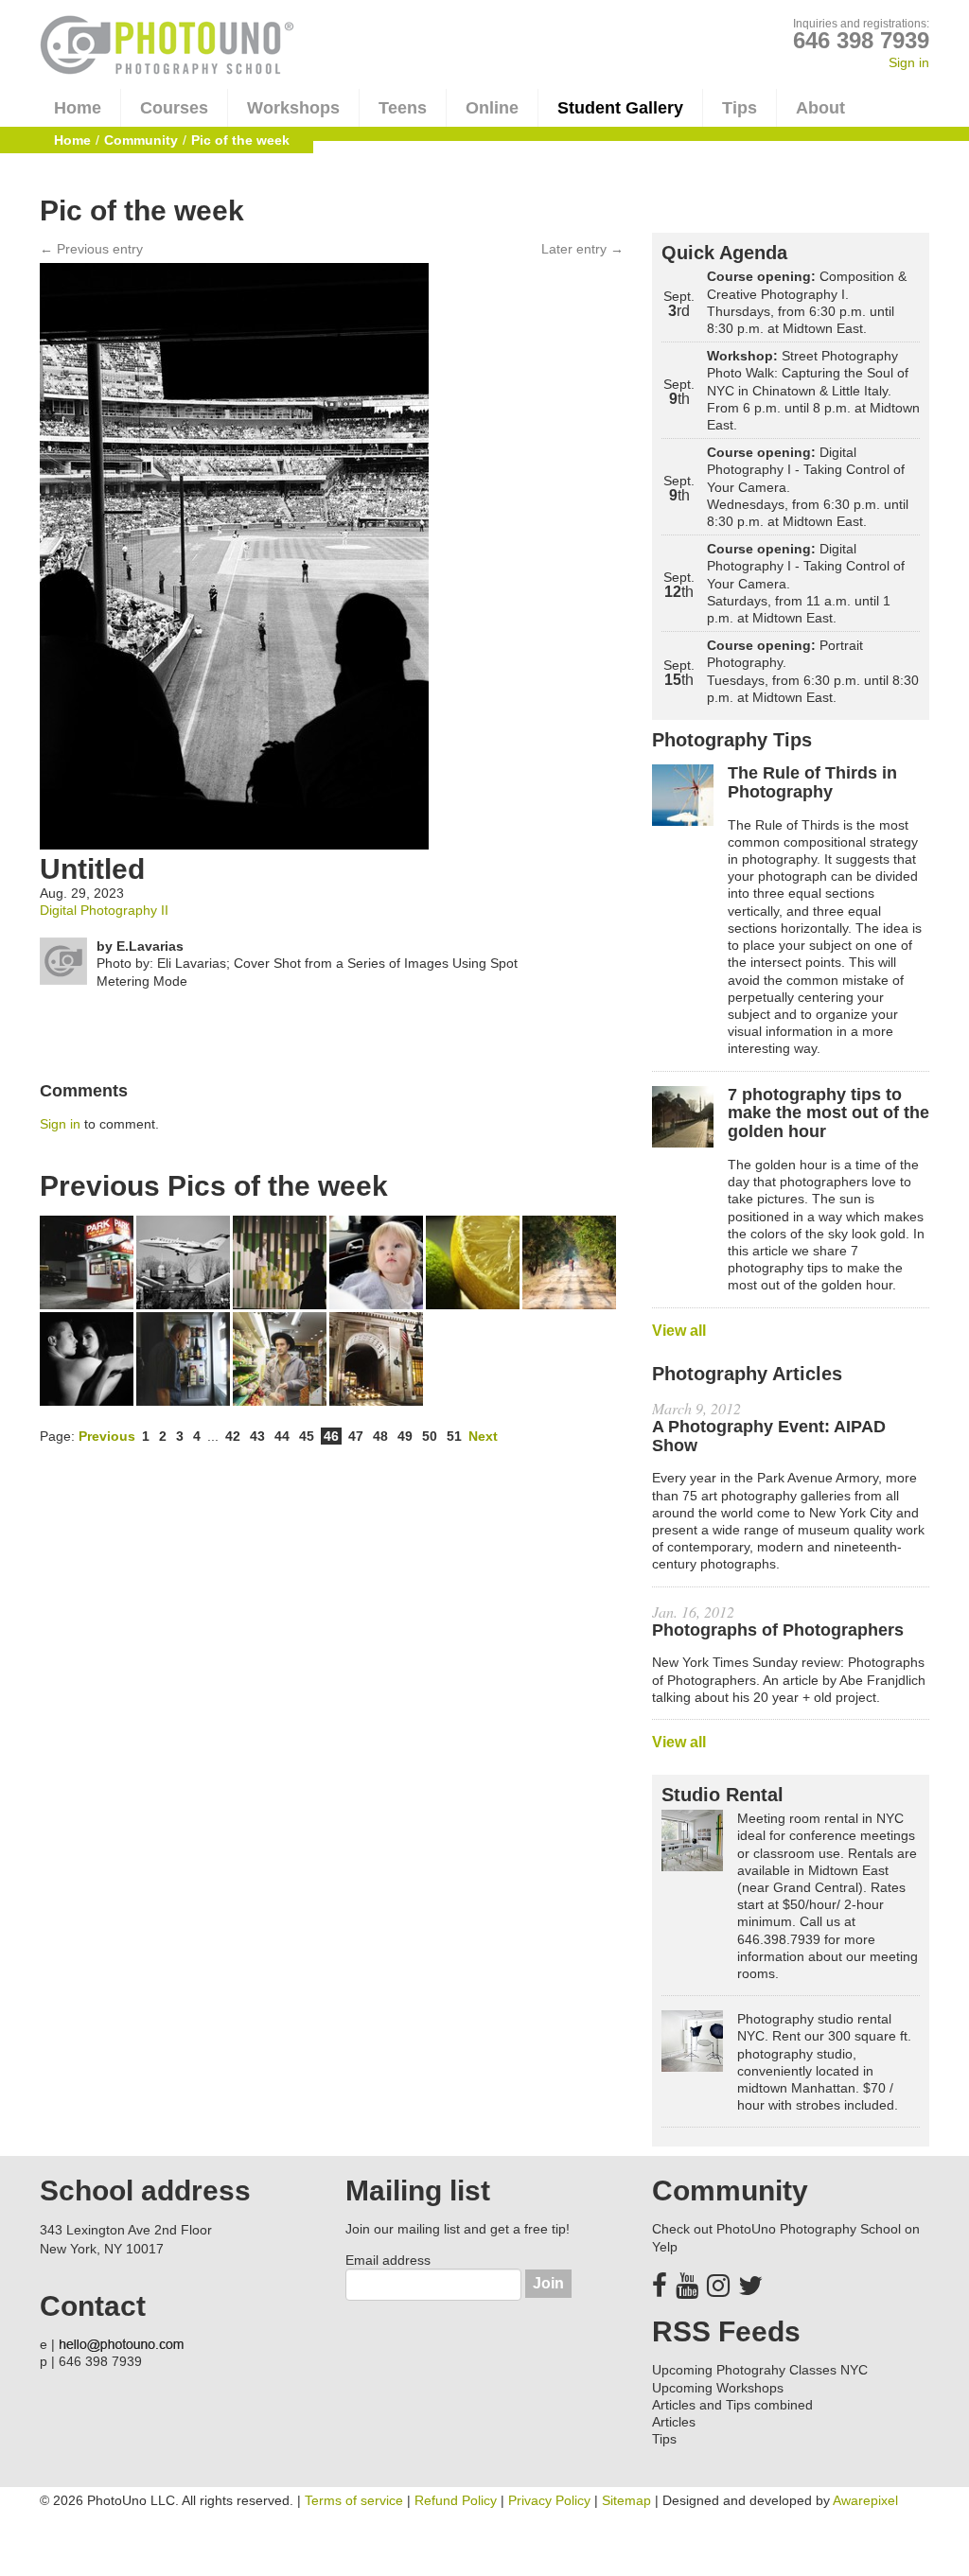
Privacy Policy (549, 2500)
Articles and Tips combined (732, 2405)
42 (233, 1436)
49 (405, 1436)
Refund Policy (456, 2500)
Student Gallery (620, 108)
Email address (388, 2260)
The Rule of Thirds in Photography (812, 783)
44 (282, 1436)
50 (430, 1436)
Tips (740, 108)
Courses (174, 108)
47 (356, 1436)
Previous (107, 1436)
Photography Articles (747, 1374)
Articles (674, 2422)
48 (380, 1436)
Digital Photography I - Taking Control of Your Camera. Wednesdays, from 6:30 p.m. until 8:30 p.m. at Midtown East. (808, 487)
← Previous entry (91, 249)
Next (483, 1436)
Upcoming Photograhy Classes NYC (760, 2370)
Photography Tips (732, 740)
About (820, 108)
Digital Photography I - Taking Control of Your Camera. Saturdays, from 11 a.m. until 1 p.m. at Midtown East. (806, 583)
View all (679, 1331)
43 (257, 1436)
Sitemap (626, 2500)
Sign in (909, 62)
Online (492, 108)
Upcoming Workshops (718, 2388)
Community (141, 140)
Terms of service (354, 2500)
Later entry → (582, 249)
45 (307, 1436)
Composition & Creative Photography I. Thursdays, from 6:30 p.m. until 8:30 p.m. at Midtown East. (807, 302)
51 (454, 1436)
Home (78, 108)
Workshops (293, 108)
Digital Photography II (104, 910)
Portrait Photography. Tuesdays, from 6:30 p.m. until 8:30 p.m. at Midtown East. (813, 671)
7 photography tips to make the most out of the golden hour (828, 1114)
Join (548, 2283)
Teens (403, 108)
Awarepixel (865, 2500)
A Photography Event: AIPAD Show (769, 1437)
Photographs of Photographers (778, 1630)
